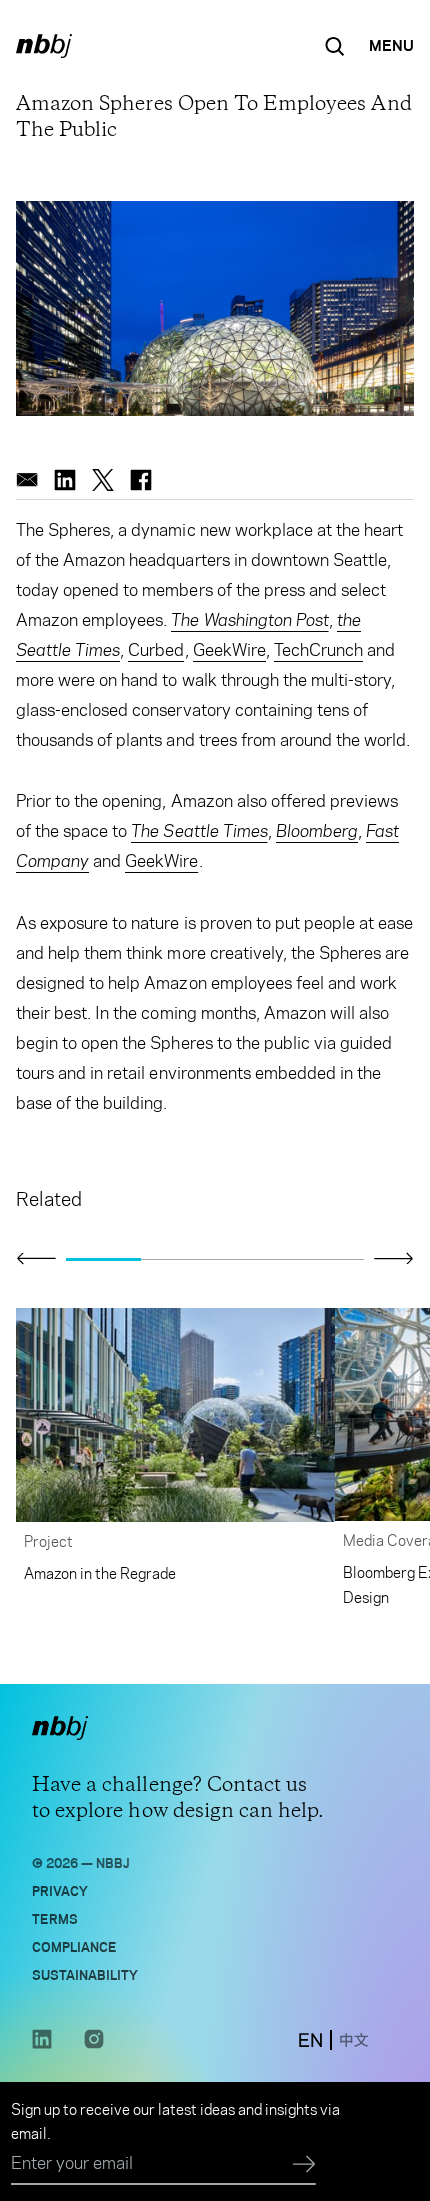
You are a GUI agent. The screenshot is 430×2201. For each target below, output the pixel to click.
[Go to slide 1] (103, 1259)
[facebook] (141, 480)
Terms (55, 1917)
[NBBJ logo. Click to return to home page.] (44, 46)
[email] (27, 480)
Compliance (74, 1945)
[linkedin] (65, 480)
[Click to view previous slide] (36, 1259)
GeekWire (229, 650)
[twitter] (103, 480)
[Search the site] (335, 46)
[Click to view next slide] (394, 1258)
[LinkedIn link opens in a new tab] (42, 2044)
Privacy (60, 1889)
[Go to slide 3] (252, 1259)
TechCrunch (318, 650)
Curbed (156, 650)
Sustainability (85, 1973)
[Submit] (304, 2165)
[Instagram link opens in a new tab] (94, 2044)
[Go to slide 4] (327, 1259)
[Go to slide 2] (178, 1259)
